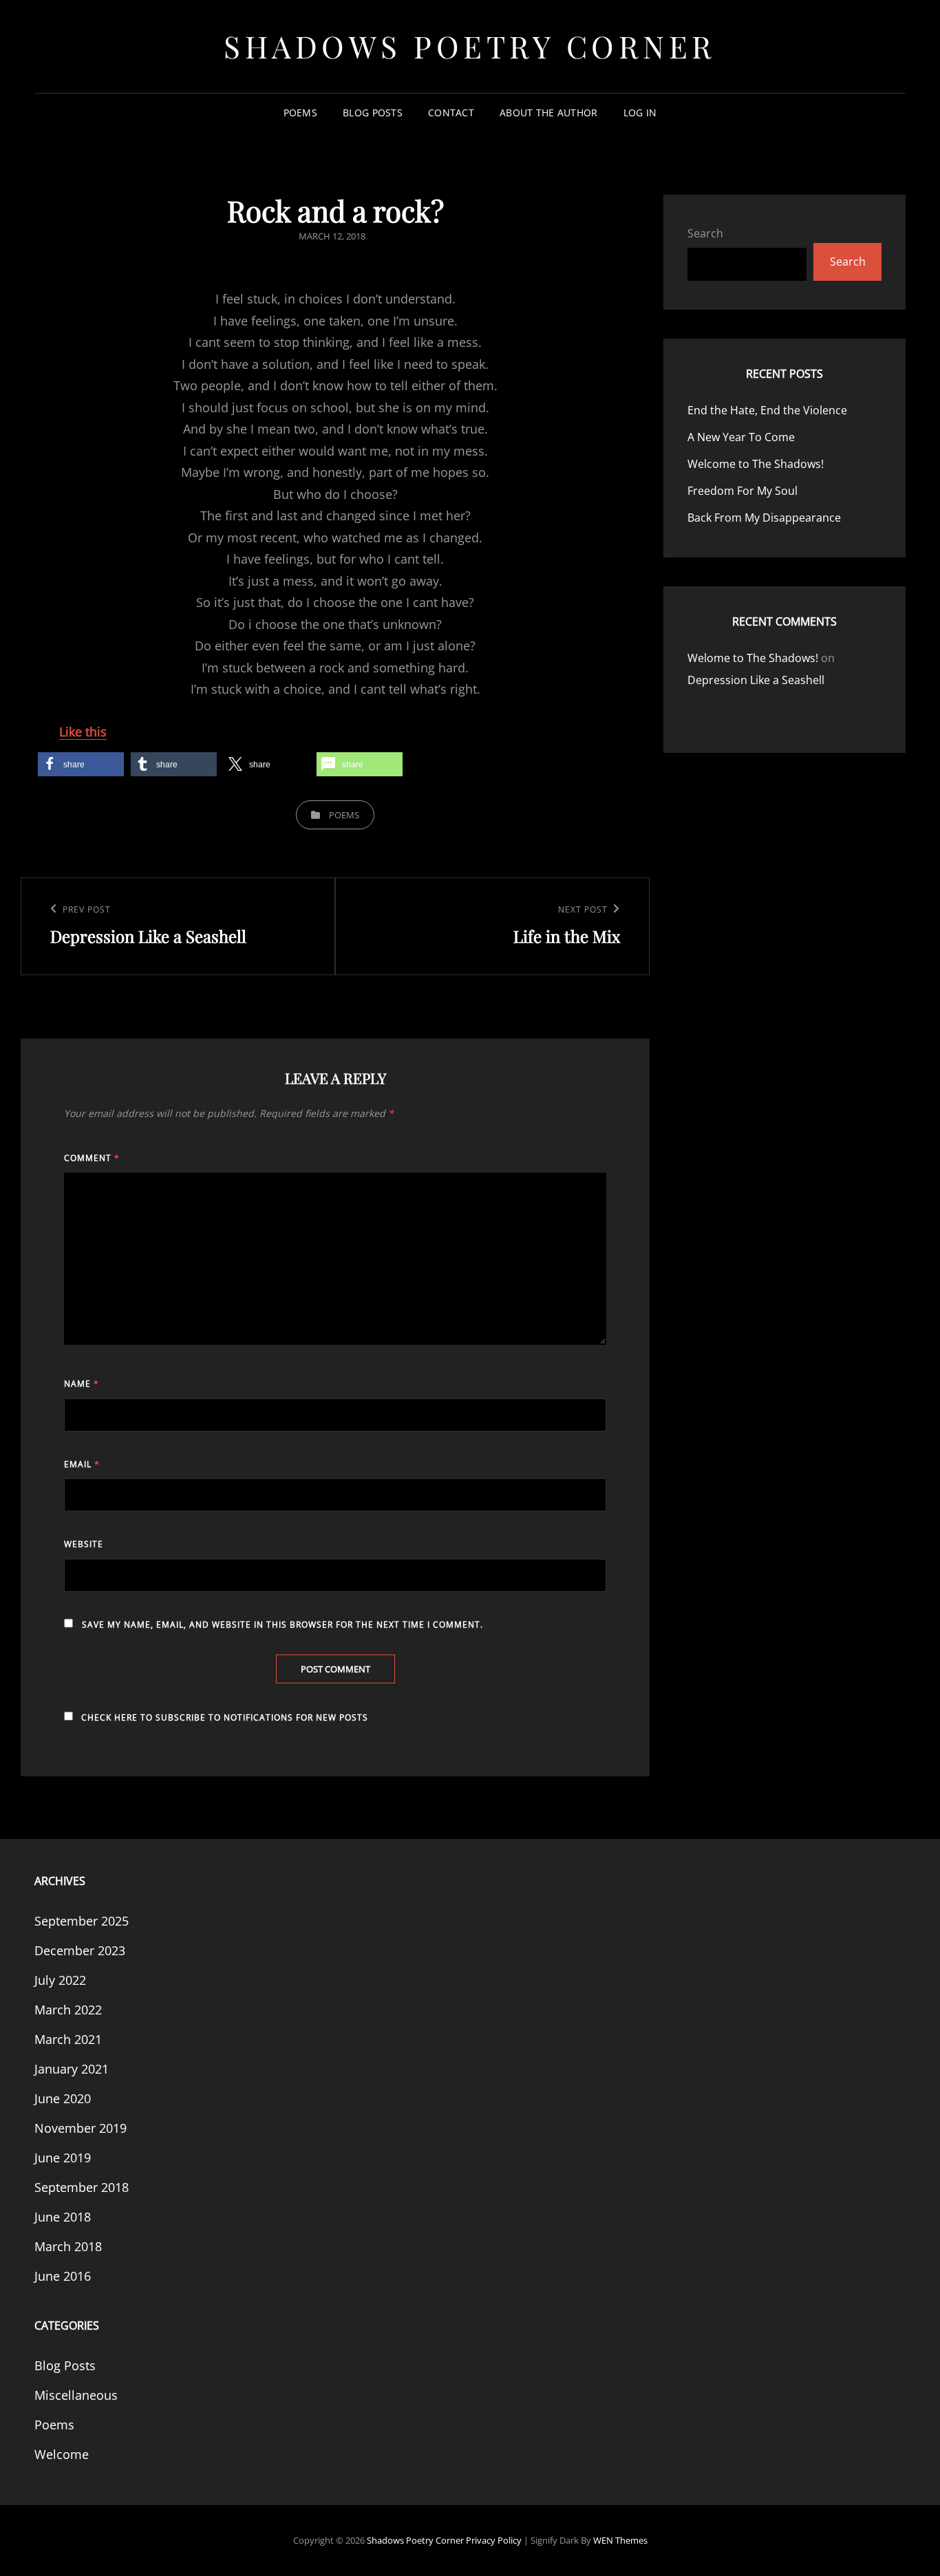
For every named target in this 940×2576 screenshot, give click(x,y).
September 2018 (82, 2187)
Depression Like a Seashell (756, 680)
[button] (81, 764)
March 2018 (68, 2246)
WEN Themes (620, 2540)
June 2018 (63, 2217)
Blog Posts (373, 113)
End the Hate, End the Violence (767, 410)
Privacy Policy (494, 2540)
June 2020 (63, 2098)
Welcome (62, 2454)
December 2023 (80, 1950)
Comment (92, 1158)
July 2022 (60, 1980)
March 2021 (68, 2039)
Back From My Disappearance (764, 518)
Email (82, 1464)
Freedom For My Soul (743, 491)
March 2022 (68, 2010)
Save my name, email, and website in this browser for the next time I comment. (282, 1625)
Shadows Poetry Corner (470, 46)
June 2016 (63, 2276)
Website (84, 1544)
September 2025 (82, 1921)
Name (82, 1384)
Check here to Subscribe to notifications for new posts (223, 1717)
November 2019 (81, 2128)
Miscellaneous (76, 2395)
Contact (451, 113)
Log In (640, 113)
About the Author (549, 113)
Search (705, 233)
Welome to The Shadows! (753, 658)
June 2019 (63, 2158)
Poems (300, 113)
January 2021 (72, 2069)
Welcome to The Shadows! (756, 464)
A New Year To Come (741, 437)
